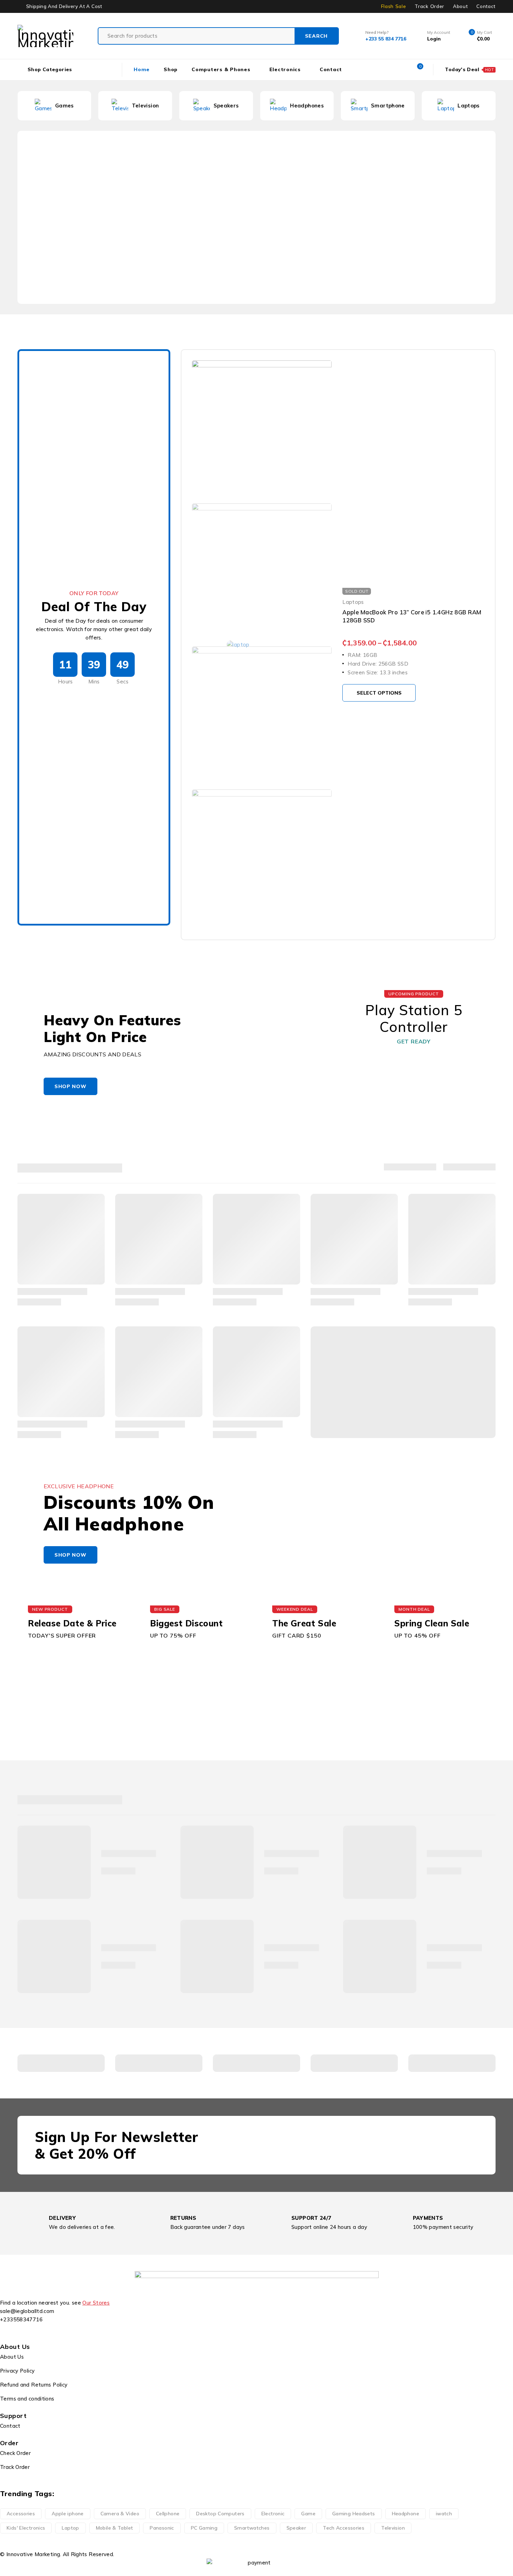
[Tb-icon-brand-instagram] (28, 2332)
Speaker (296, 2528)
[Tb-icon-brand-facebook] (9, 2332)
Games (469, 106)
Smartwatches (252, 2528)
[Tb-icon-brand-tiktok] (47, 2332)
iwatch (444, 2514)
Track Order (429, 6)
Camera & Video (120, 2514)
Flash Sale (394, 6)
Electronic (273, 2514)
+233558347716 (21, 2319)
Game (308, 2514)
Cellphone (168, 2514)
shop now (70, 1086)
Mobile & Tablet (115, 2528)
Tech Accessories (344, 2528)
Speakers (145, 106)
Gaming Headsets (354, 2514)
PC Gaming (204, 2528)
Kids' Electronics (26, 2528)
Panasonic (162, 2528)
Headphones (226, 106)
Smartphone (307, 106)
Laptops (388, 106)
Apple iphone (68, 2514)
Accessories (21, 2514)
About (460, 6)
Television (65, 106)
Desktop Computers (220, 2514)
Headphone (406, 2514)
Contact (486, 6)
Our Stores (96, 2303)
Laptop (70, 2528)
